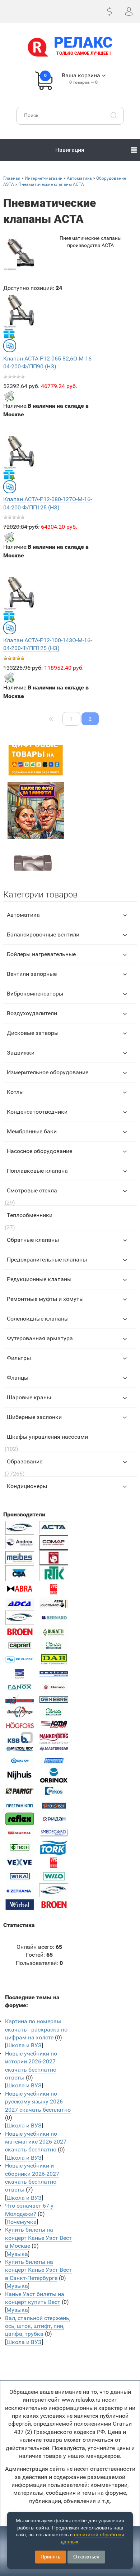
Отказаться (86, 2557)
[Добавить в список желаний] (9, 334)
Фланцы (18, 1378)
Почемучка (22, 2222)
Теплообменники (30, 1215)
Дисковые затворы (33, 1033)
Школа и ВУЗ (24, 2045)
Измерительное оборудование (48, 1072)
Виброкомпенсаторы (35, 994)
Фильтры (19, 1358)
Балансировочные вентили (43, 934)
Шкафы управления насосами (47, 1437)
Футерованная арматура (40, 1338)
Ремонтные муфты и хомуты (45, 1299)
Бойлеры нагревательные (41, 954)
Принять (50, 2557)
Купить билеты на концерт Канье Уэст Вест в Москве (38, 2238)
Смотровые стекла (32, 1190)
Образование (25, 1461)
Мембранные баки (32, 1131)
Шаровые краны (29, 1397)
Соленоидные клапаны (38, 1319)
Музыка (17, 2254)
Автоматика (23, 915)
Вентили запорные (32, 974)
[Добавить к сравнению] (10, 346)
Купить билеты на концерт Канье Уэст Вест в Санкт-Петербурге (38, 2270)
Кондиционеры (27, 1486)
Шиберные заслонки (34, 1417)
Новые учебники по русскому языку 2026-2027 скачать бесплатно (38, 2102)
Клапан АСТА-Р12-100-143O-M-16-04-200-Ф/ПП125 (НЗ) (48, 644)
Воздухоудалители (32, 1013)
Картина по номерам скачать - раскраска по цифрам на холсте (36, 2029)
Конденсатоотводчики (37, 1112)
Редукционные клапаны (39, 1279)
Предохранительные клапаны (47, 1260)
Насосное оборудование (39, 1151)
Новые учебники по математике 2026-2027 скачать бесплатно (36, 2142)
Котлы (15, 1092)
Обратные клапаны (33, 1240)
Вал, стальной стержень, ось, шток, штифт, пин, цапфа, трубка (38, 2326)
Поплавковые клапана (37, 1171)
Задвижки (21, 1053)
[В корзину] (9, 396)
